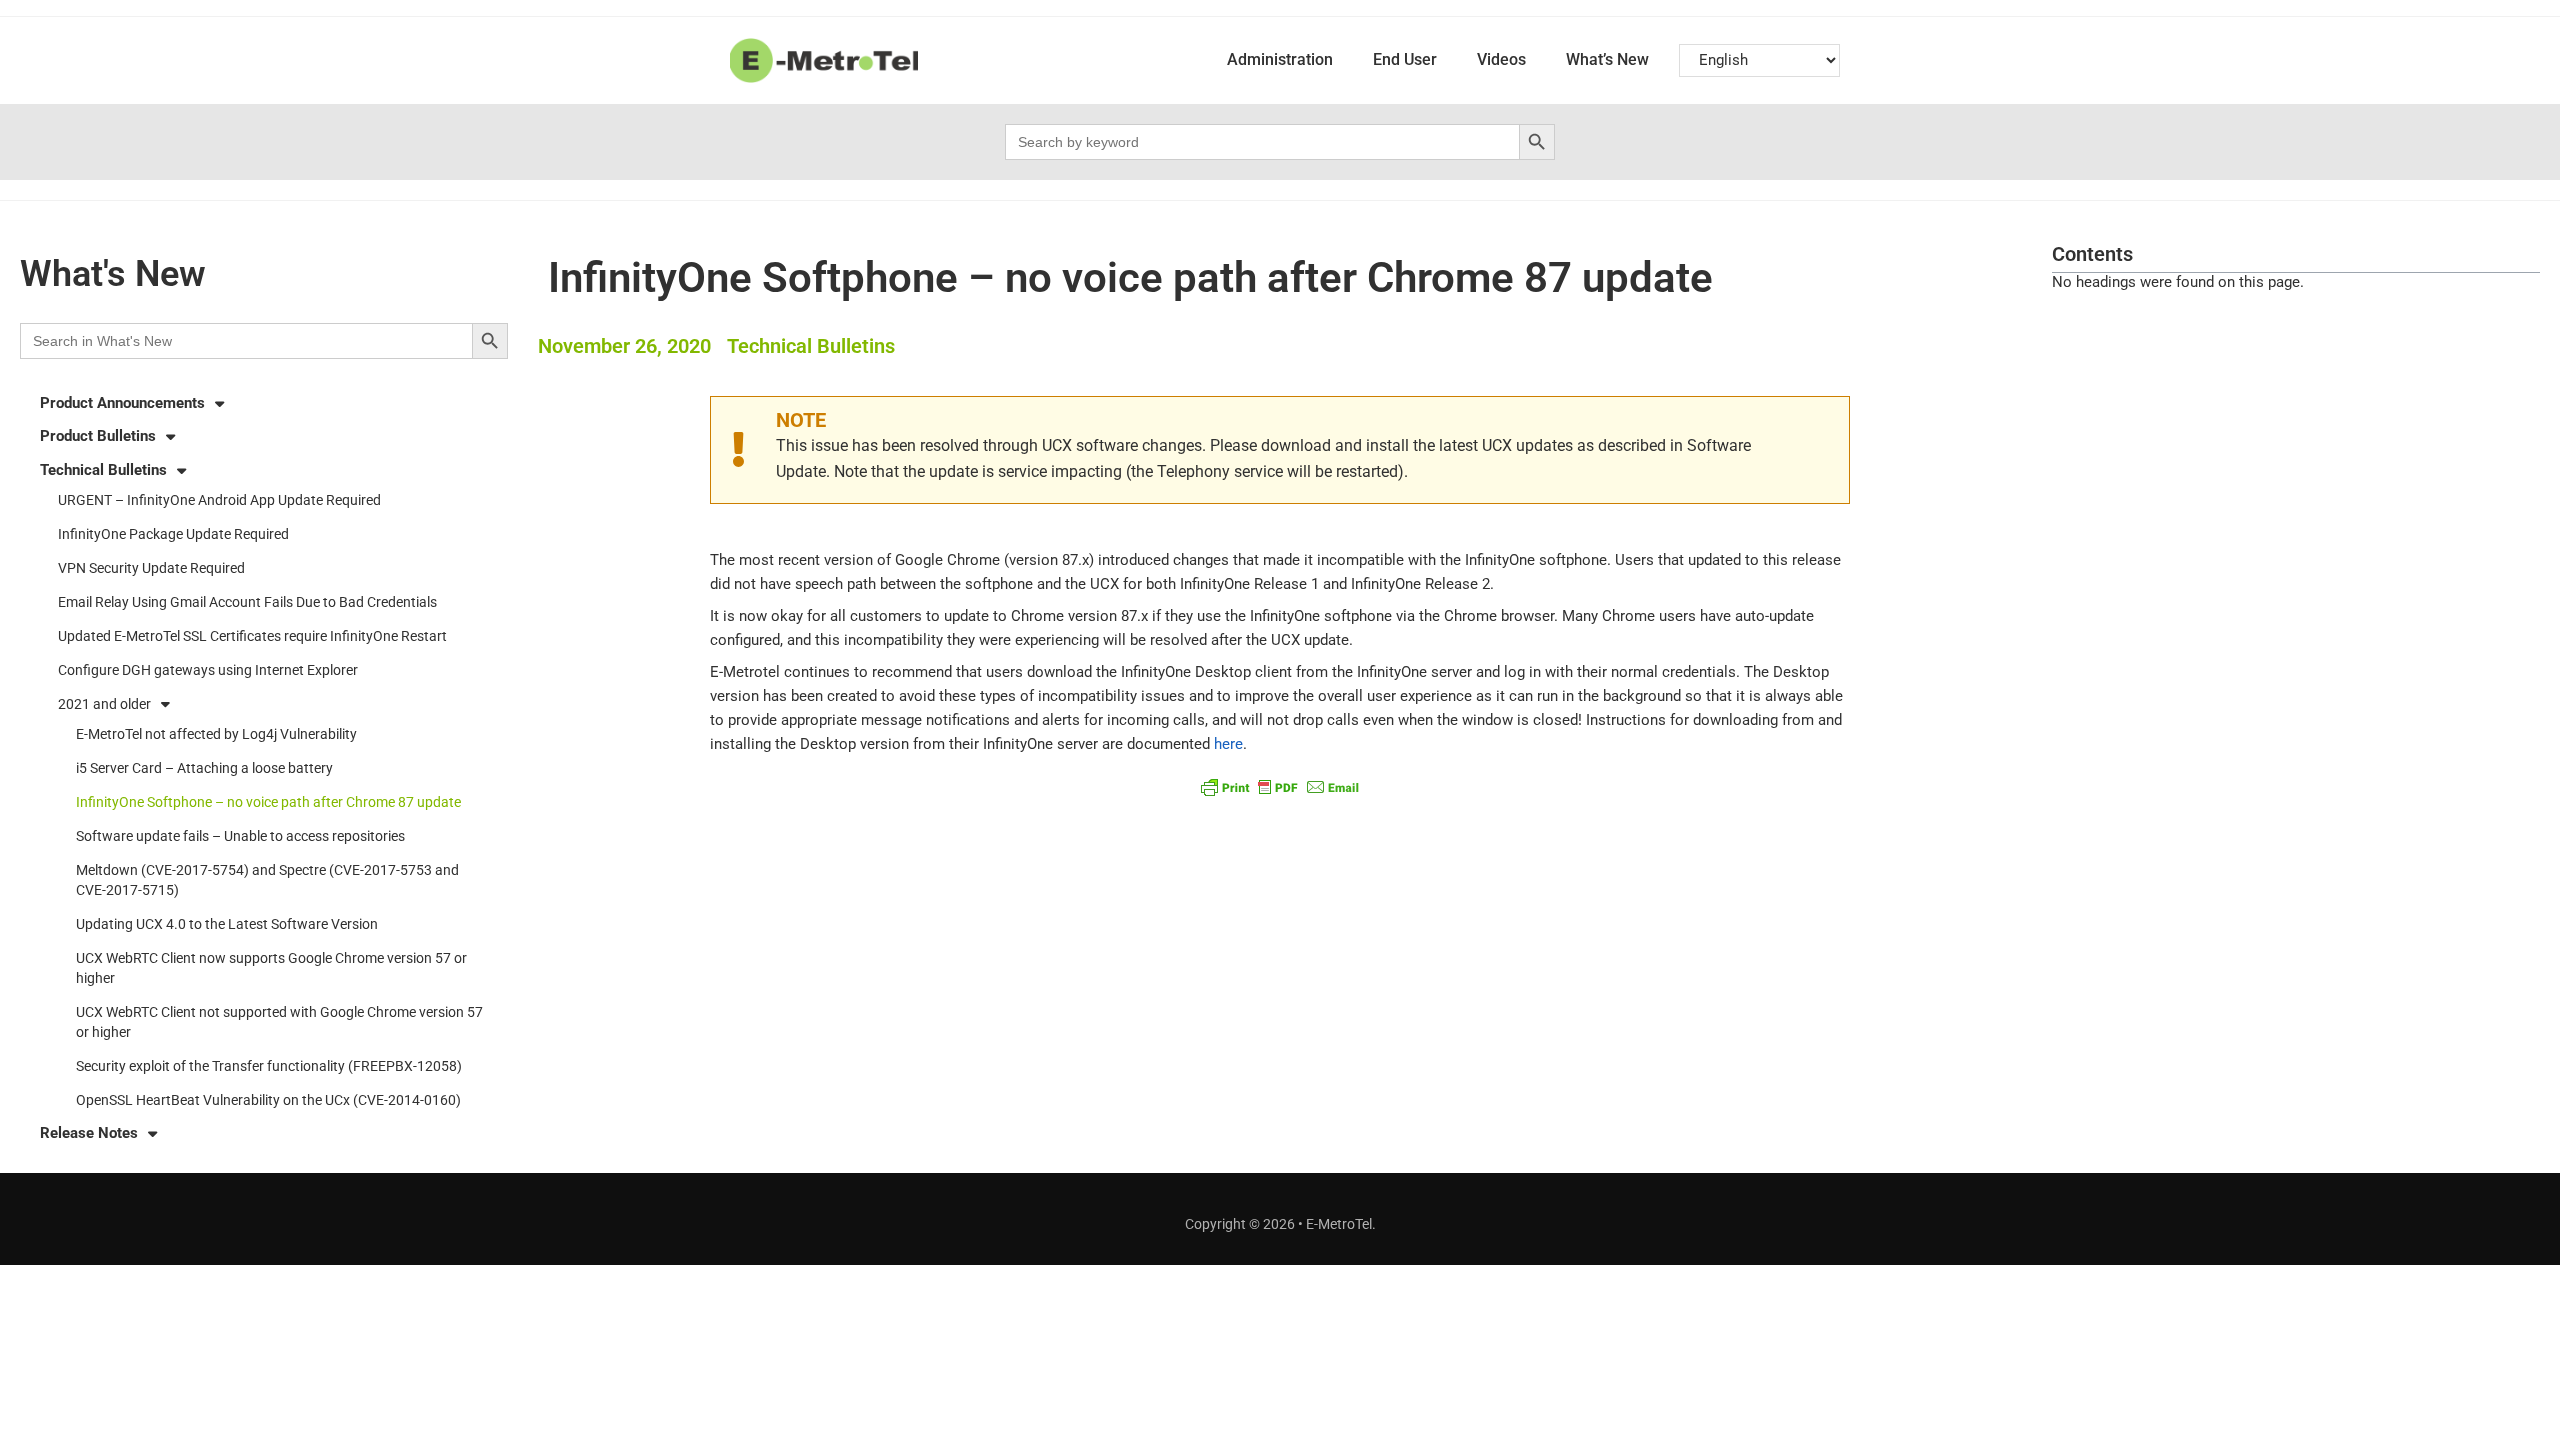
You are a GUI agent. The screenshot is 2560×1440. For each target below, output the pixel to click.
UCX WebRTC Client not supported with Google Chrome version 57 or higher (279, 1022)
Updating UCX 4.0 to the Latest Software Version (227, 924)
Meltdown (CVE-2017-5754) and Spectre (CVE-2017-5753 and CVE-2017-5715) (267, 880)
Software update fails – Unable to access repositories (240, 836)
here (1228, 744)
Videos (1501, 59)
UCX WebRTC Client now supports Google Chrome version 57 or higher (271, 968)
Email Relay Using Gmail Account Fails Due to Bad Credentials (247, 602)
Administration (1280, 59)
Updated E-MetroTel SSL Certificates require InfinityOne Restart (252, 636)
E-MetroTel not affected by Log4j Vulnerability (216, 734)
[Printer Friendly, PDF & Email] (1280, 786)
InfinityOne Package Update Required (173, 534)
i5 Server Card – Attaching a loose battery (204, 768)
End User (1405, 59)
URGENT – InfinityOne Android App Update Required (219, 500)
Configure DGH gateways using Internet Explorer (208, 670)
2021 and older (104, 704)
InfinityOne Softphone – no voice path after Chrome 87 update (268, 802)
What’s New (1607, 59)
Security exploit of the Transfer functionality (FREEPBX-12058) (269, 1066)
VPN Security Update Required (151, 568)
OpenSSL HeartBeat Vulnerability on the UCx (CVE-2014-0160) (268, 1100)
